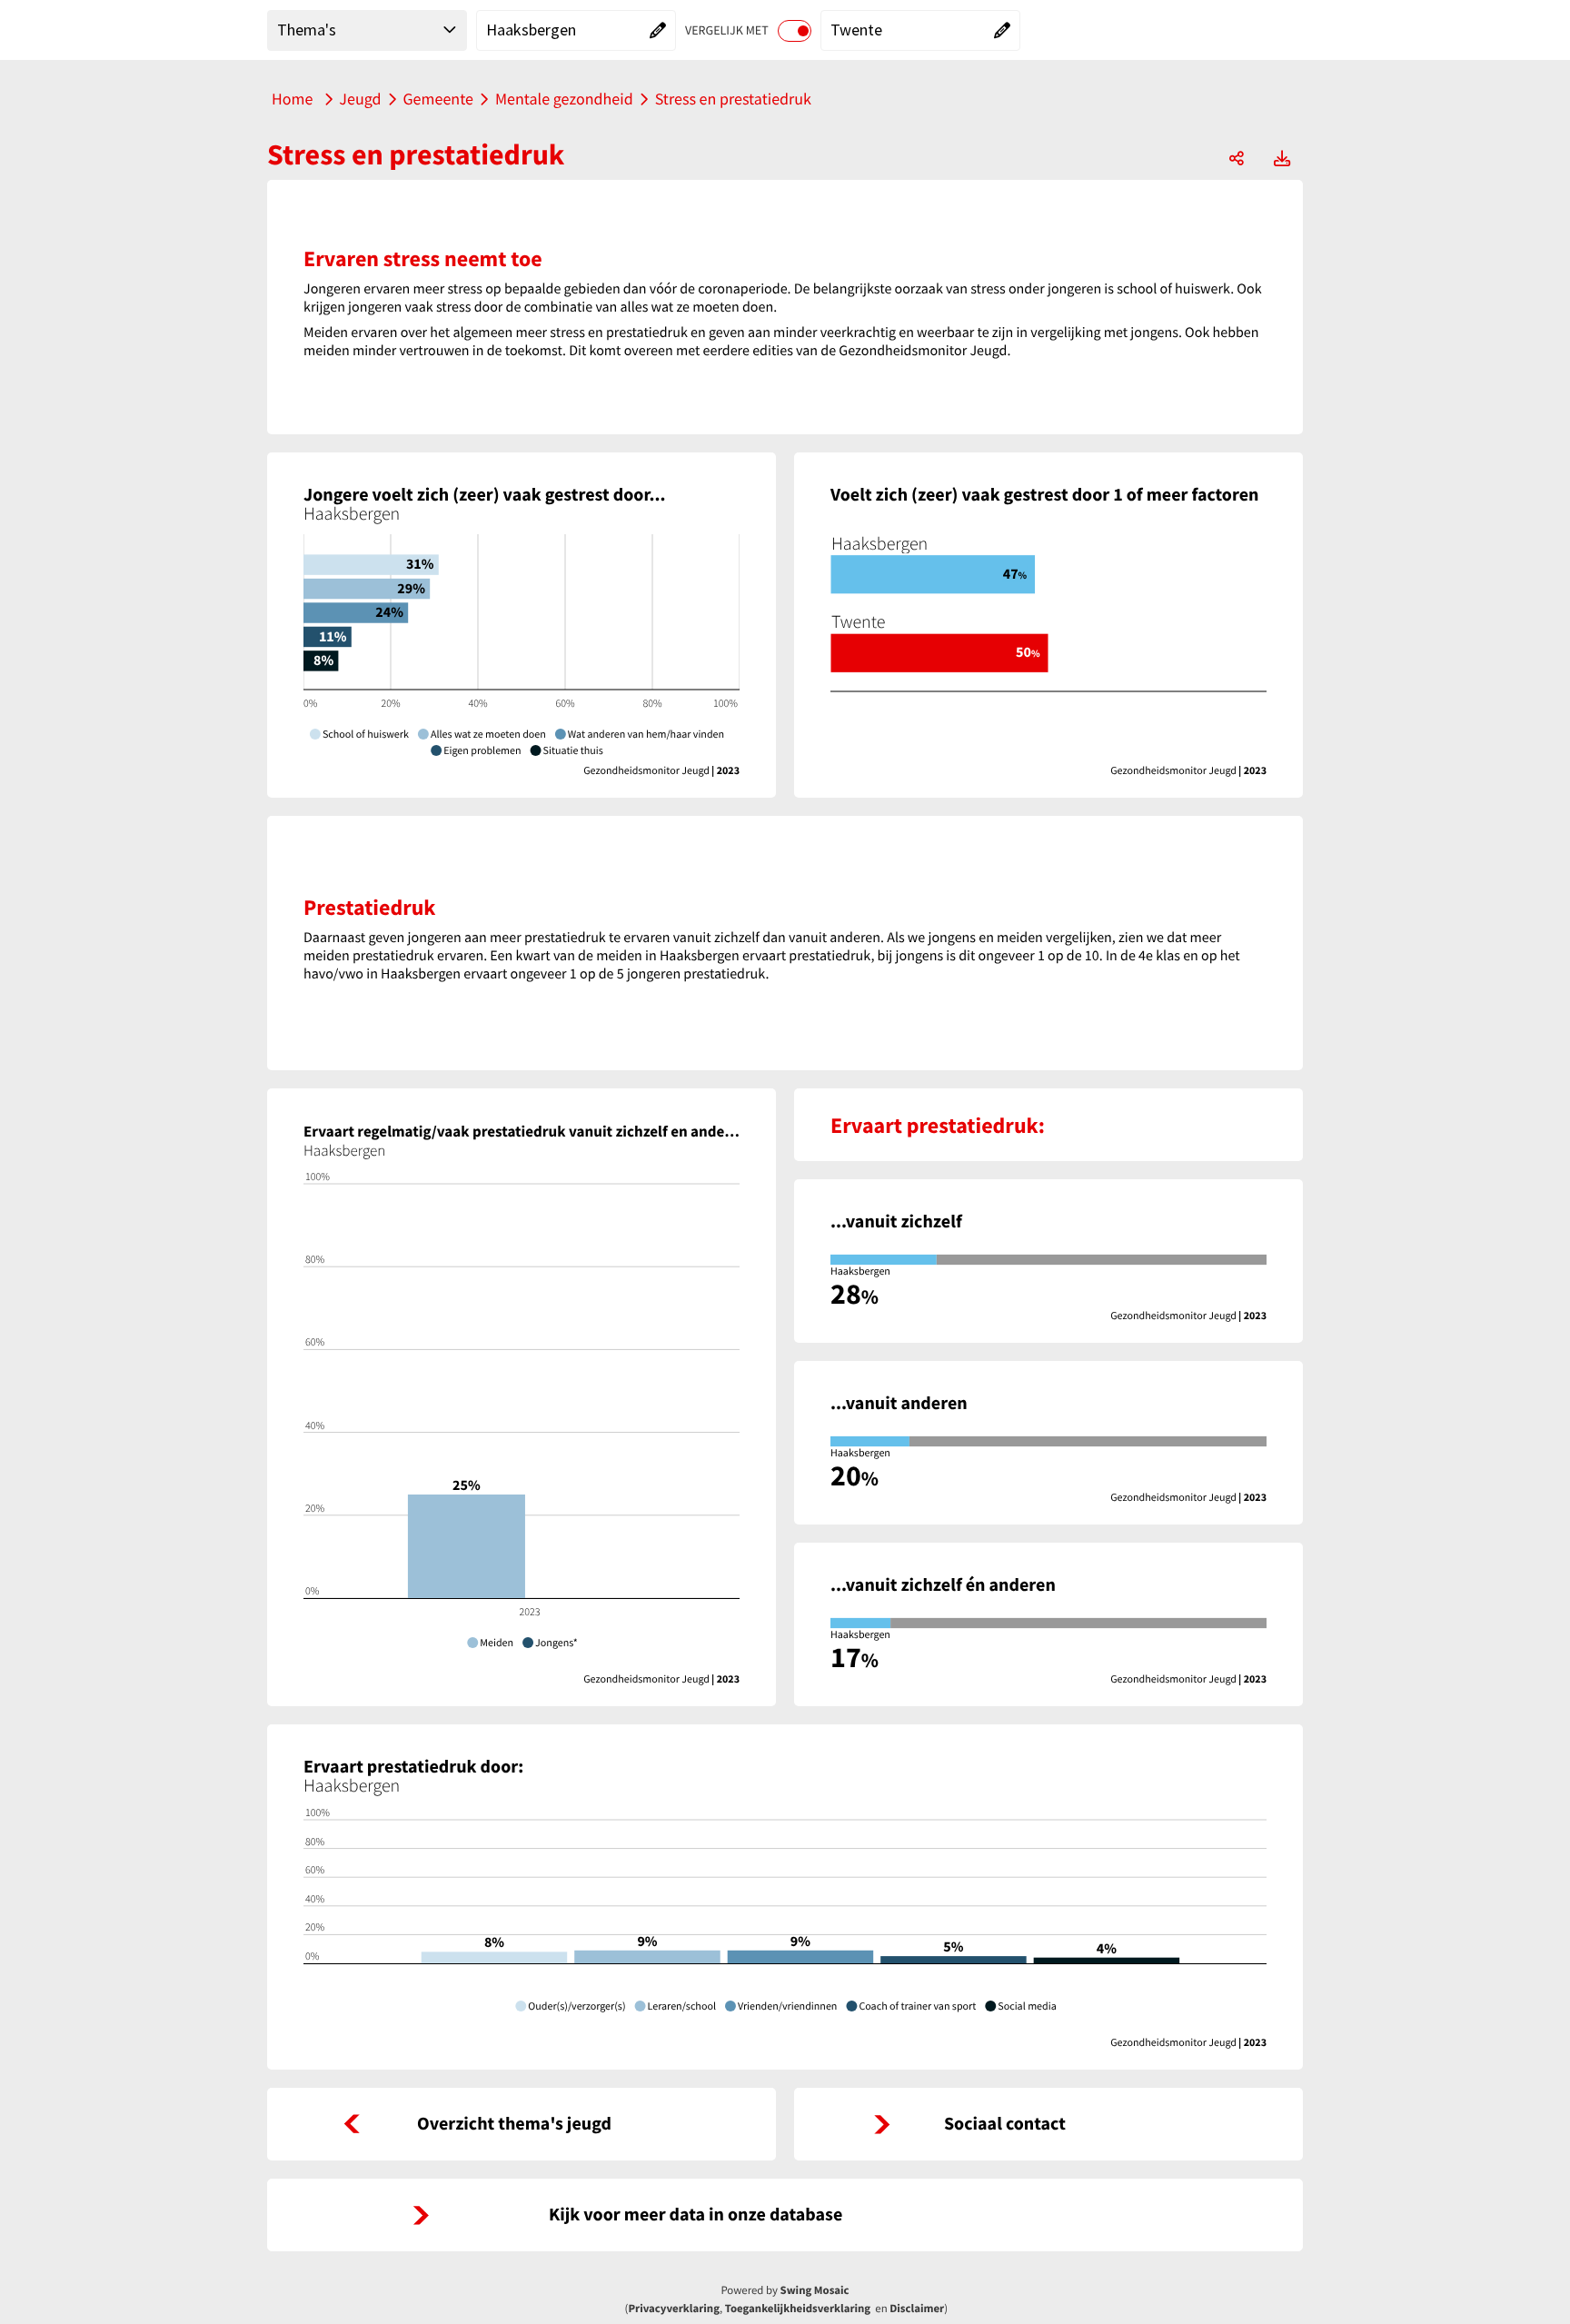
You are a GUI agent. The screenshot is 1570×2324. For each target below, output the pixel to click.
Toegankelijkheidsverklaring (798, 2309)
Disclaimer (917, 2309)
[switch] (795, 31)
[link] (522, 2124)
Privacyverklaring (674, 2309)
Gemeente (438, 99)
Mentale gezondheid (564, 99)
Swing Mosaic (815, 2290)
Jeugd (360, 99)
